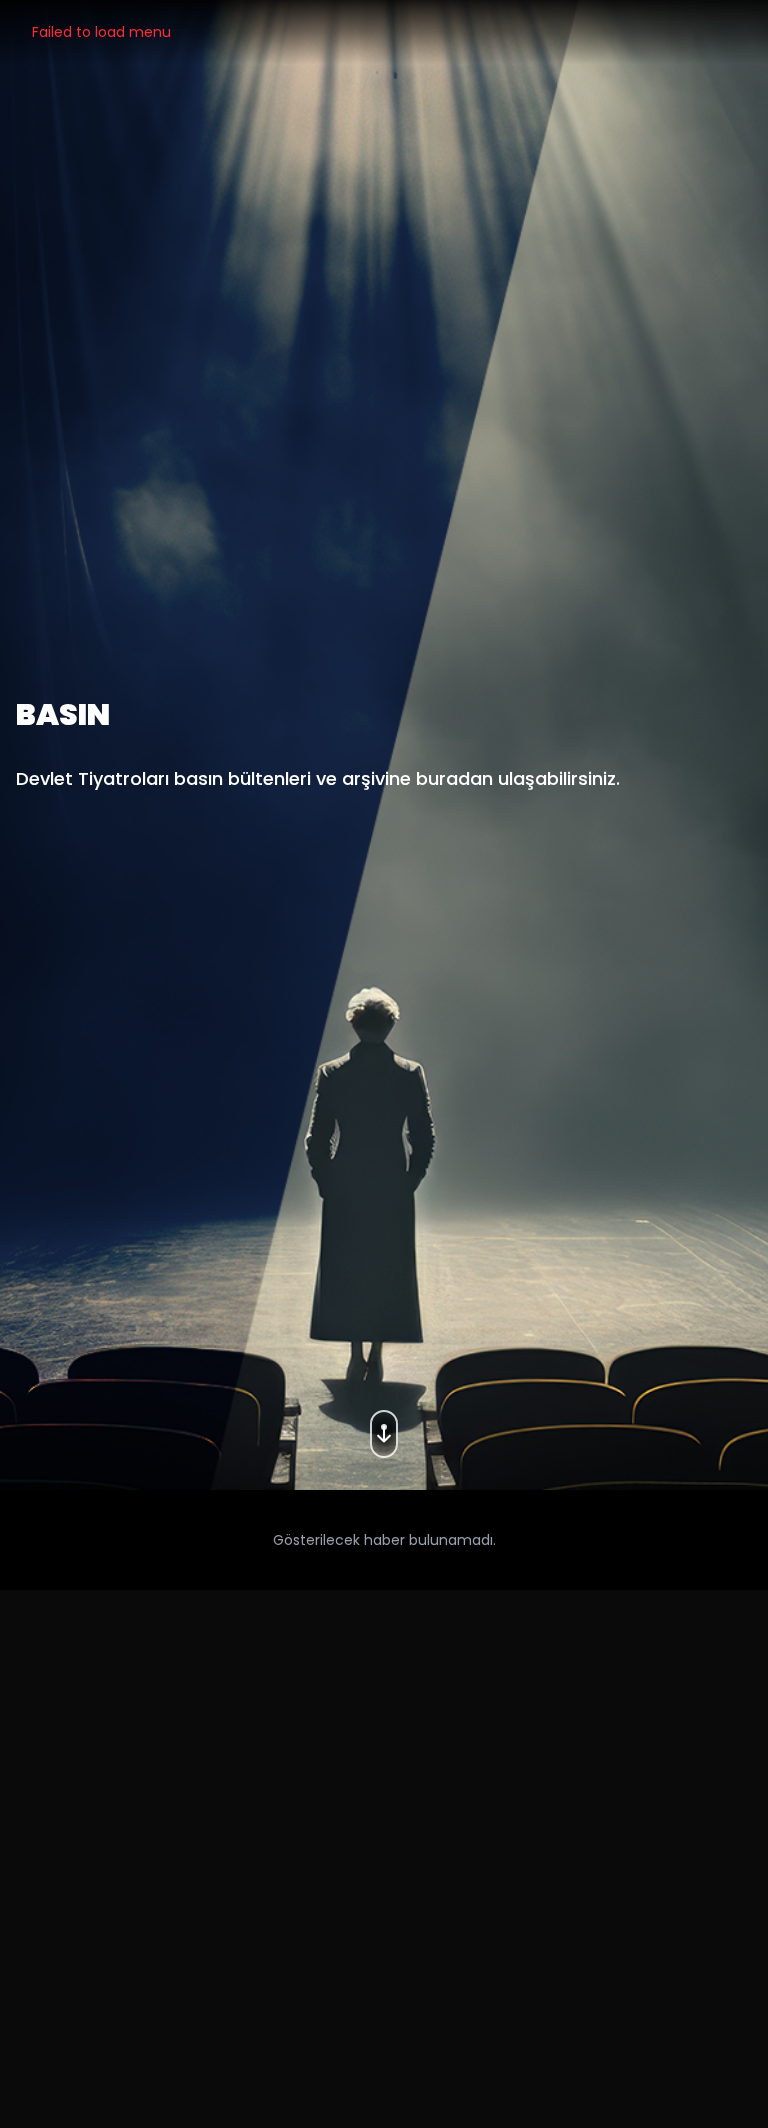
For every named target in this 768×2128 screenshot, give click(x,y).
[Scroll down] (384, 1428)
